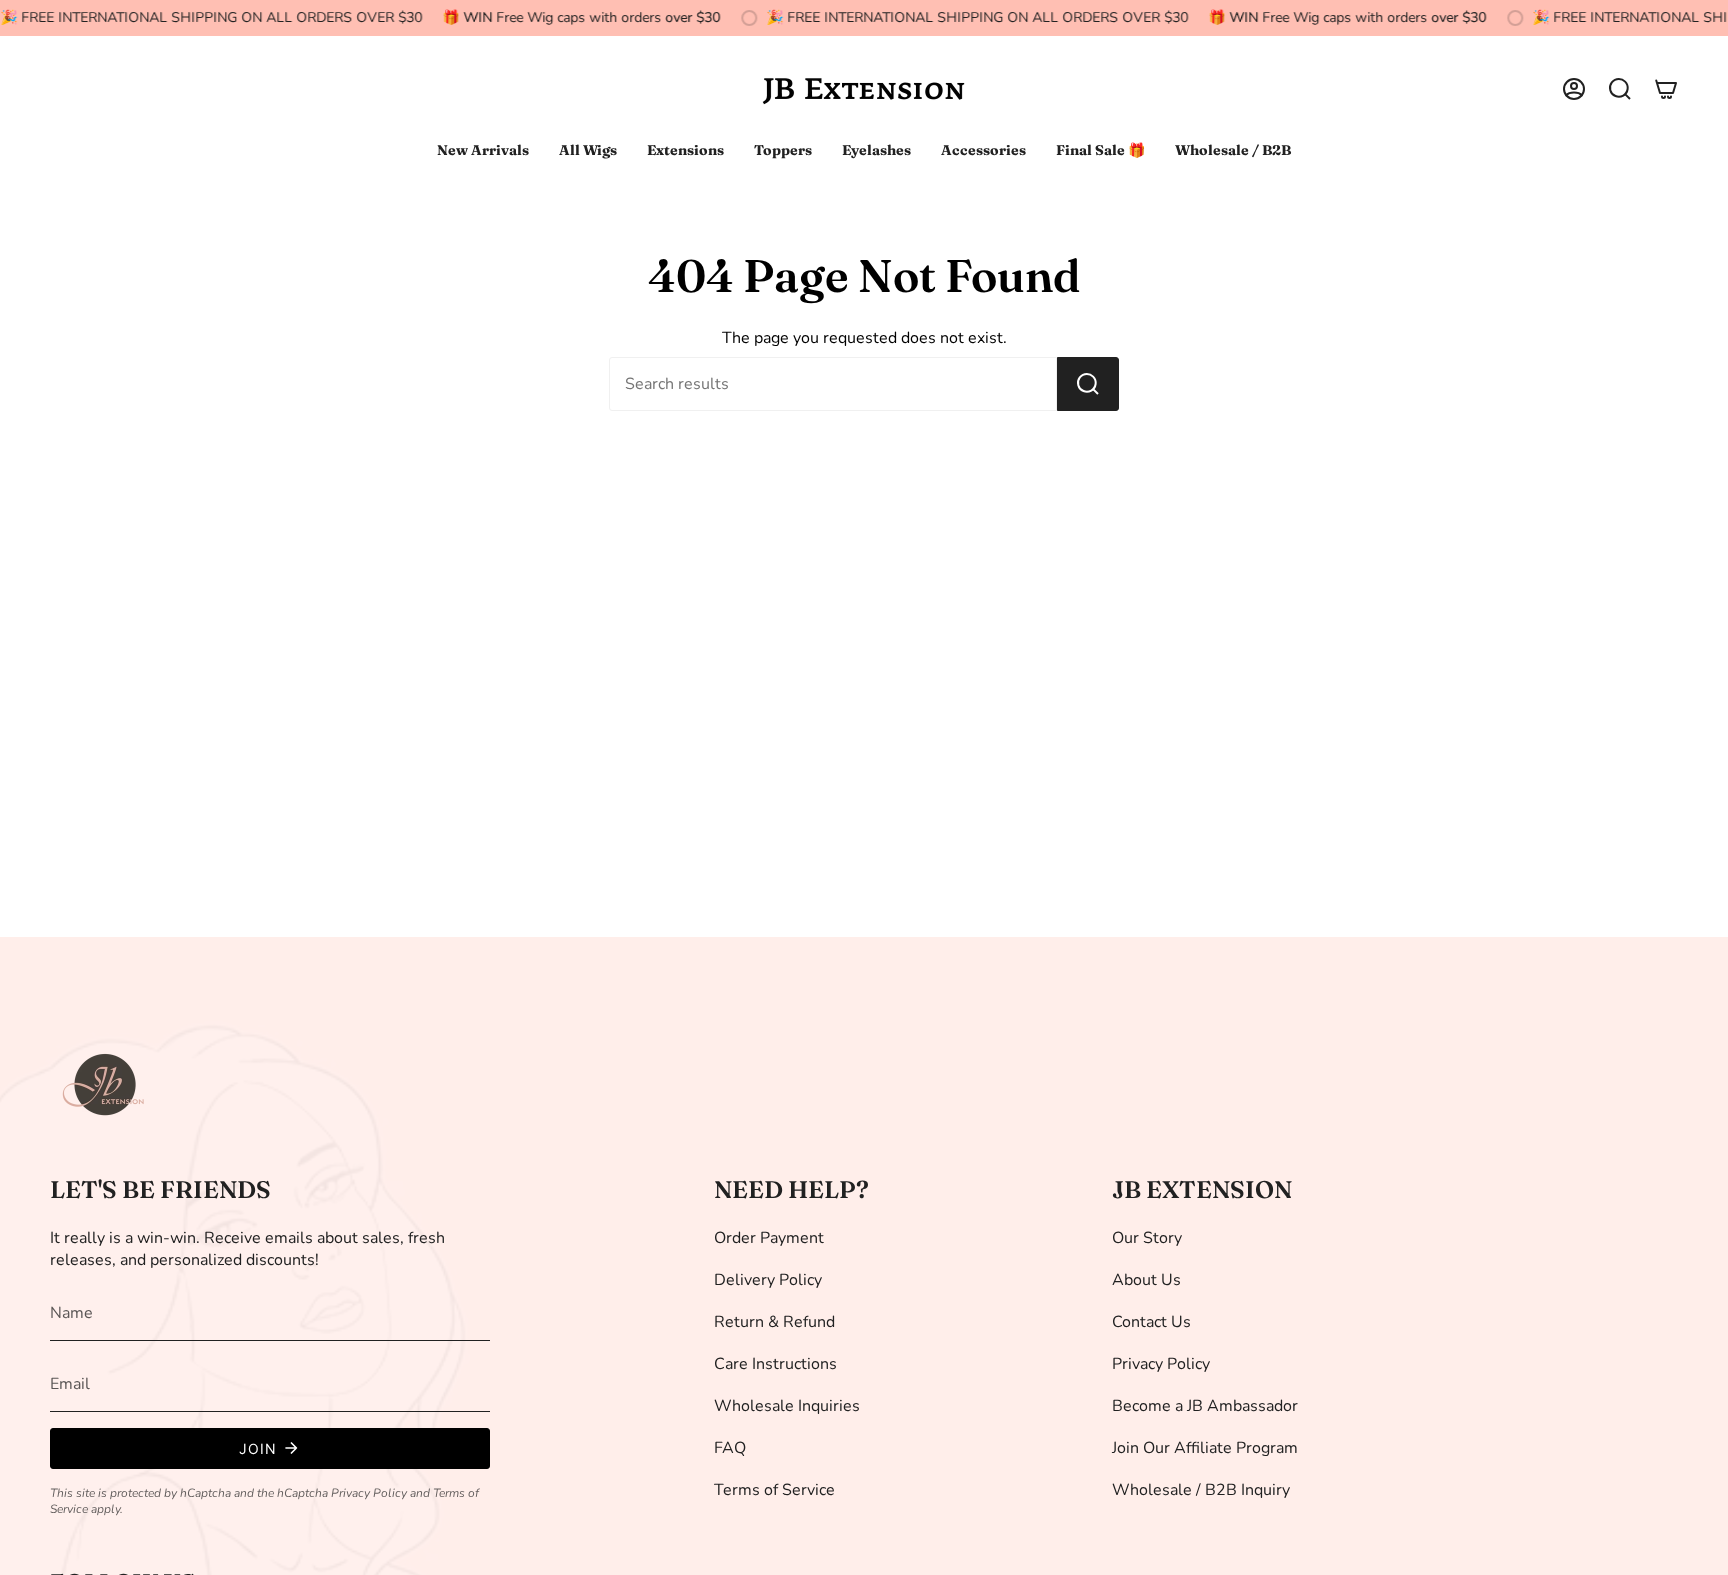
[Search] (1088, 384)
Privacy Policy (369, 1493)
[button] (1620, 89)
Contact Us (1151, 1322)
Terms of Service (774, 1490)
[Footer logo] (105, 1085)
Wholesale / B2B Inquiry (1201, 1490)
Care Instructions (775, 1364)
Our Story (1147, 1238)
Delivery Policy (768, 1280)
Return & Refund (774, 1322)
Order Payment (769, 1238)
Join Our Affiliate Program (1205, 1448)
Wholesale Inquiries (787, 1406)
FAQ (730, 1448)
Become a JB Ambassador (1205, 1406)
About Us (1146, 1280)
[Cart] (1666, 89)
